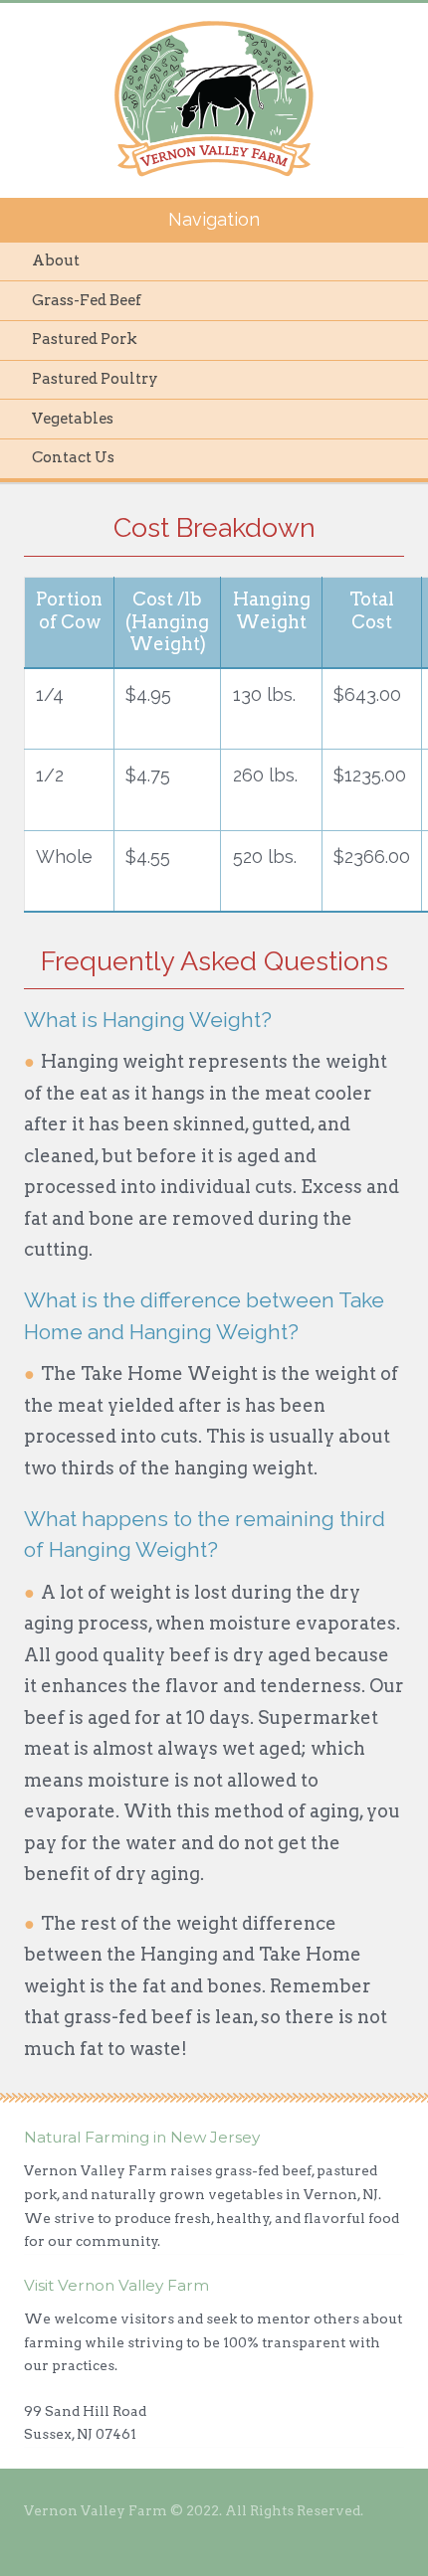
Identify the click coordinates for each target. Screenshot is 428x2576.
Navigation (214, 219)
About (56, 260)
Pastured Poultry (95, 379)
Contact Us (73, 457)
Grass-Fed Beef (87, 300)
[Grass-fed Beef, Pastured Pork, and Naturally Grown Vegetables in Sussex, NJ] (214, 99)
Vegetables (73, 419)
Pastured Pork (85, 339)
